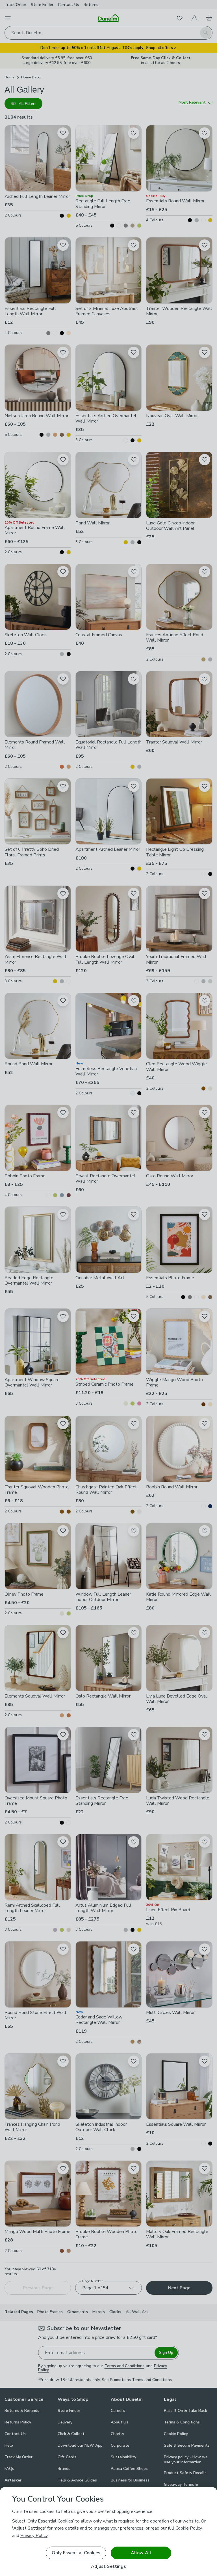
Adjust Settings (108, 2567)
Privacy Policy (34, 2536)
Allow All (141, 2553)
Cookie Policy (189, 2528)
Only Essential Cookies (76, 2553)
